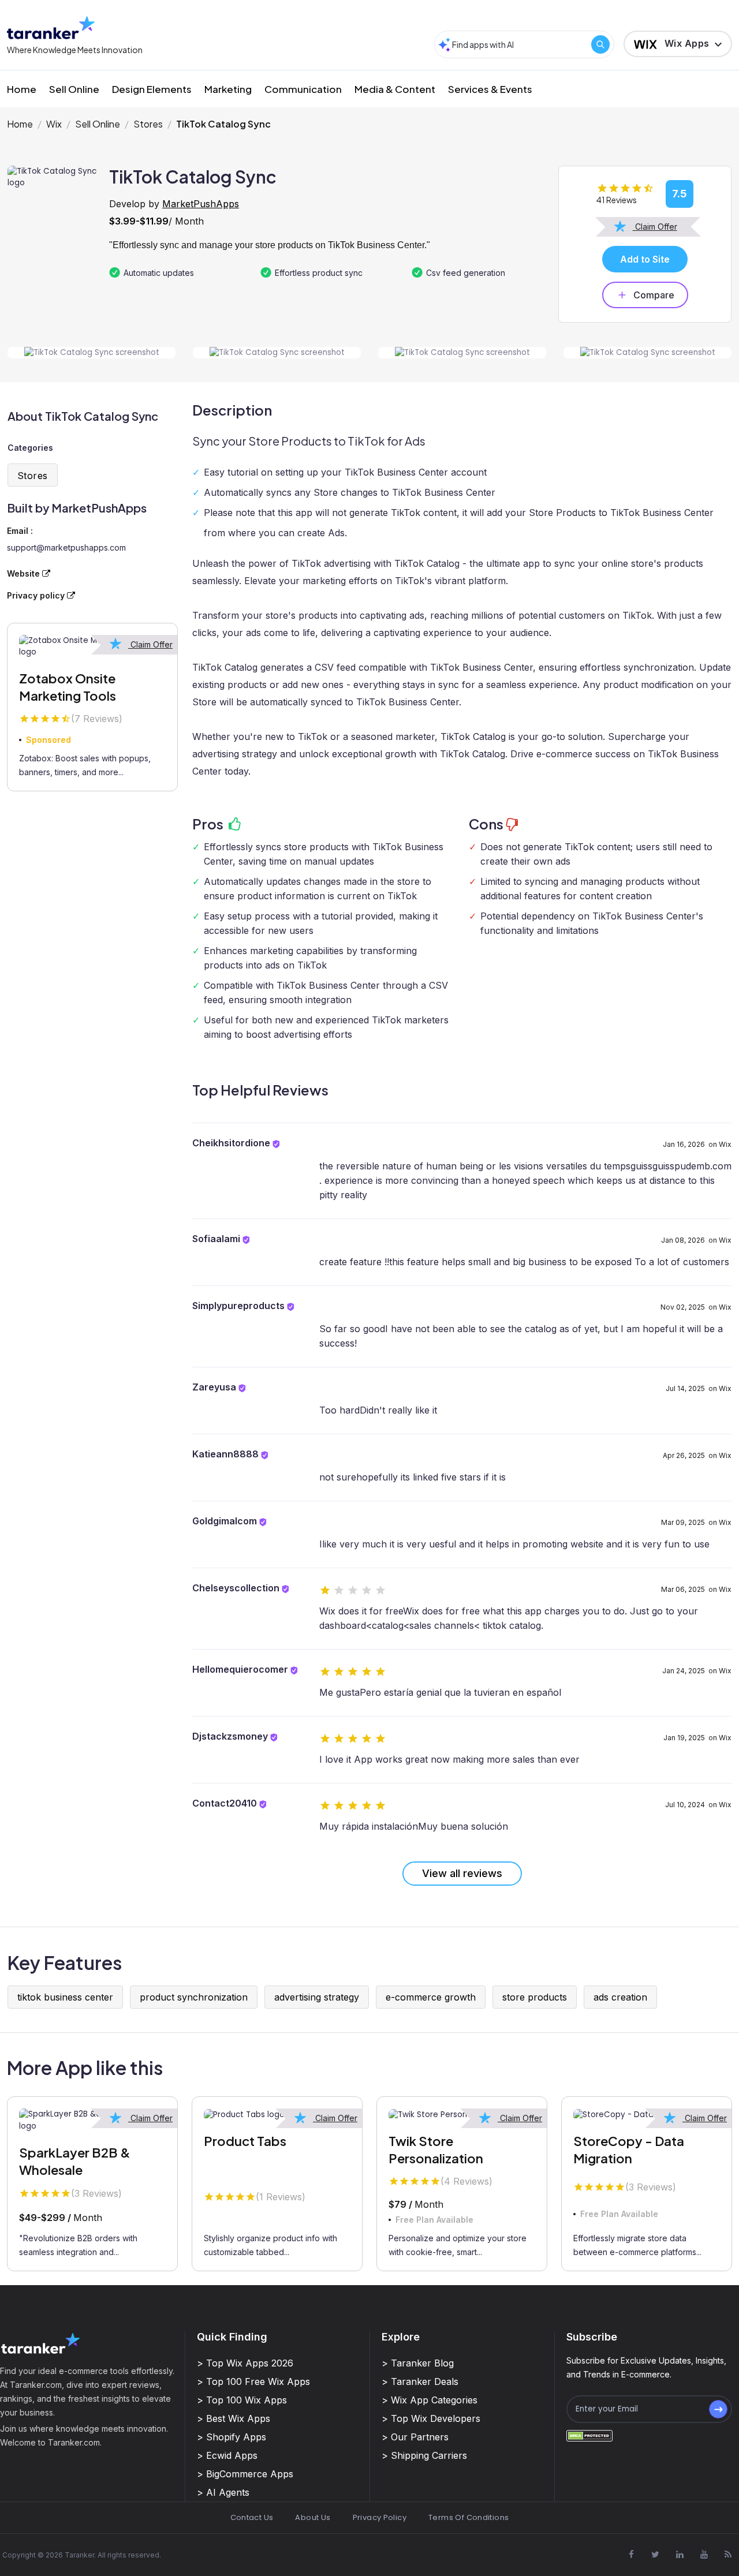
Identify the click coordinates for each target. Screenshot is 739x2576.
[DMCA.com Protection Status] (589, 2435)
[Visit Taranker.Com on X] (655, 2554)
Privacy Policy (380, 2517)
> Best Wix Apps (234, 2418)
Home (22, 89)
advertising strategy (317, 1997)
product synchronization (194, 1997)
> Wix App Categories (430, 2400)
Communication (303, 89)
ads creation (620, 1997)
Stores (148, 124)
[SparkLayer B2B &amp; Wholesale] (92, 2120)
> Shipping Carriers (424, 2455)
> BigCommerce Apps (245, 2474)
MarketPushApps (201, 204)
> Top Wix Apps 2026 (245, 2363)
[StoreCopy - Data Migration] (647, 2114)
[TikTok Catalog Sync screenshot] (92, 353)
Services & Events (490, 89)
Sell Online (74, 89)
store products (535, 1997)
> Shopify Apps (232, 2437)
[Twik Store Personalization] (462, 2114)
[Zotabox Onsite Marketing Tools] (92, 647)
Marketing (228, 89)
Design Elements (152, 89)
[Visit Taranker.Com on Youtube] (704, 2554)
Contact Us (252, 2517)
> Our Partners (415, 2437)
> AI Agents (223, 2492)
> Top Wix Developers (431, 2418)
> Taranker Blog (418, 2363)
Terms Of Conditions (469, 2517)
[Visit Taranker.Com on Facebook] (631, 2554)
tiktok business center (65, 1997)
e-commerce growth (431, 1997)
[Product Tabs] (277, 2114)
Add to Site (645, 259)
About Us (313, 2517)
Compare (654, 295)
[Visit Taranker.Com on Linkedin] (680, 2554)
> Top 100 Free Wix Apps (253, 2381)
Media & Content (395, 89)
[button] (678, 44)
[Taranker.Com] (51, 27)
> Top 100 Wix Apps (242, 2400)
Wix (54, 124)
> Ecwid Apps (227, 2455)
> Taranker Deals (420, 2381)
